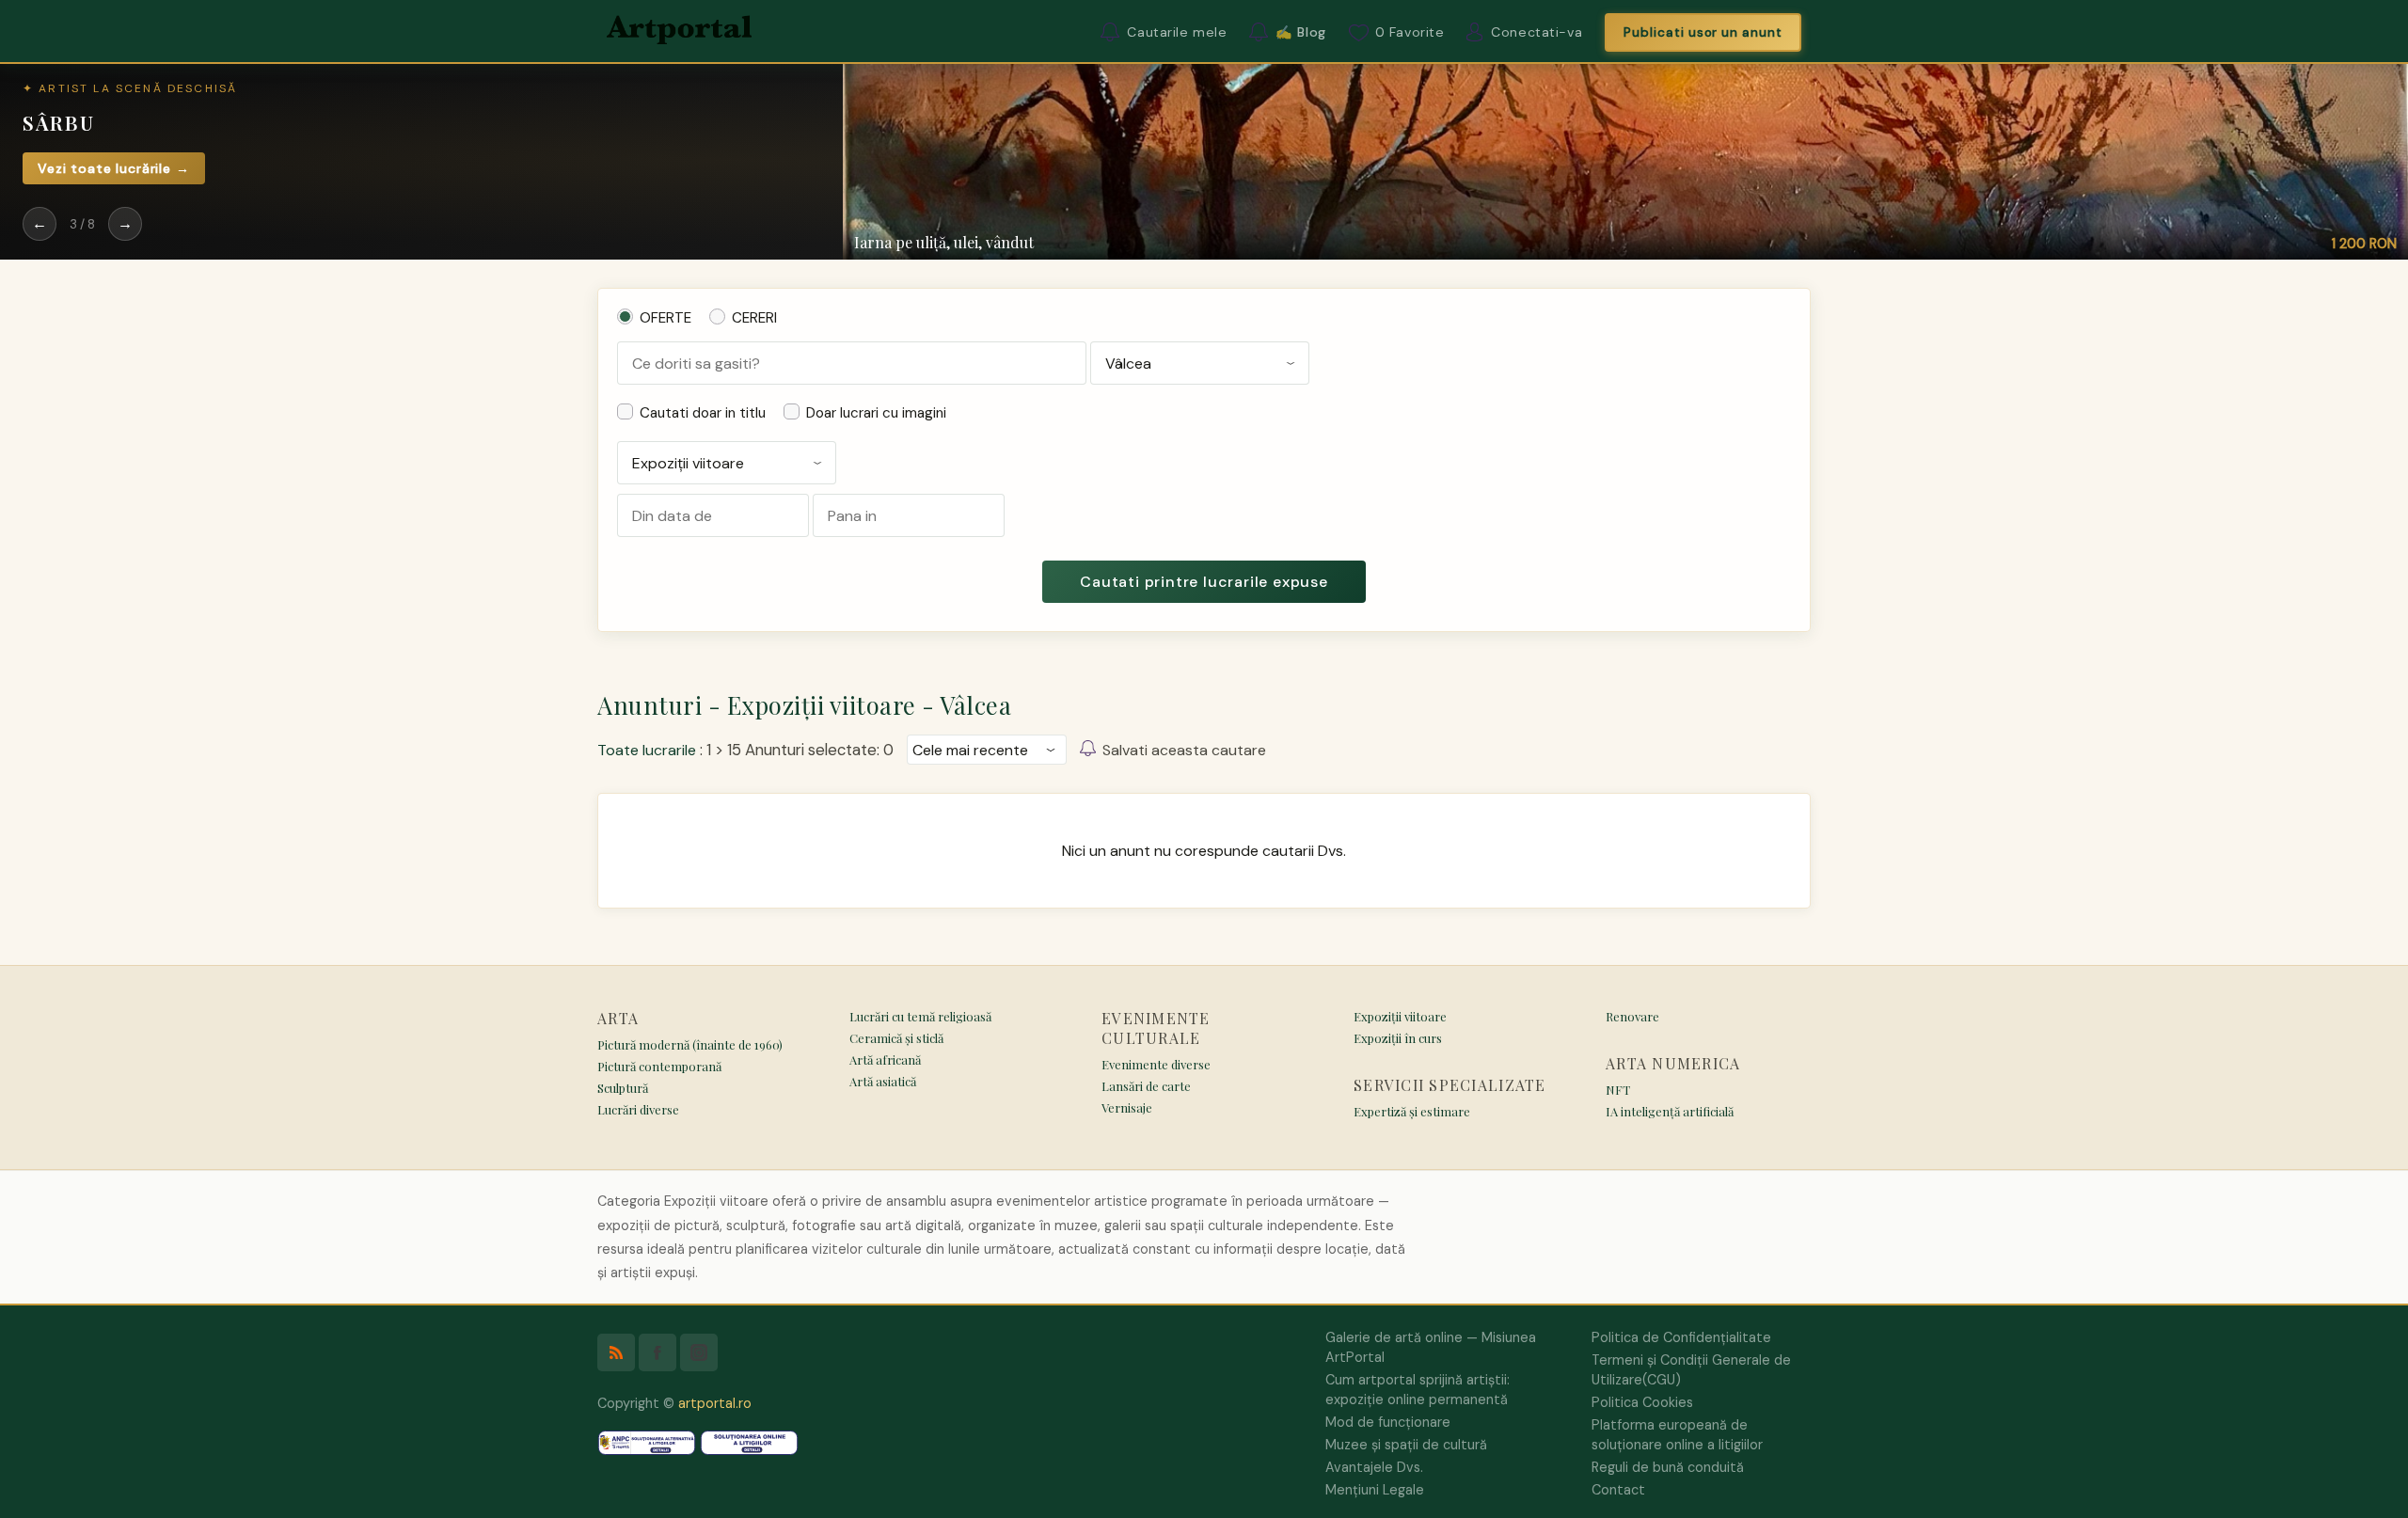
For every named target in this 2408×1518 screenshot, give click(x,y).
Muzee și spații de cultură (1406, 1445)
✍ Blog (1300, 32)
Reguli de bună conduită (1668, 1467)
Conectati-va (1537, 32)
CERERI (754, 318)
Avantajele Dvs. (1374, 1467)
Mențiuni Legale (1375, 1490)
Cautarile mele (1177, 32)
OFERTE (665, 318)
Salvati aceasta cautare (1184, 750)
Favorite (1410, 32)
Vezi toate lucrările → (114, 168)
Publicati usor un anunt (1703, 32)
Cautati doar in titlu (703, 413)
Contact (1618, 1490)
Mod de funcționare (1388, 1422)
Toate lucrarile (647, 750)
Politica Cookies (1642, 1402)
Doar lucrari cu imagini (876, 413)
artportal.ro (715, 1403)
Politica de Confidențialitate (1681, 1337)
